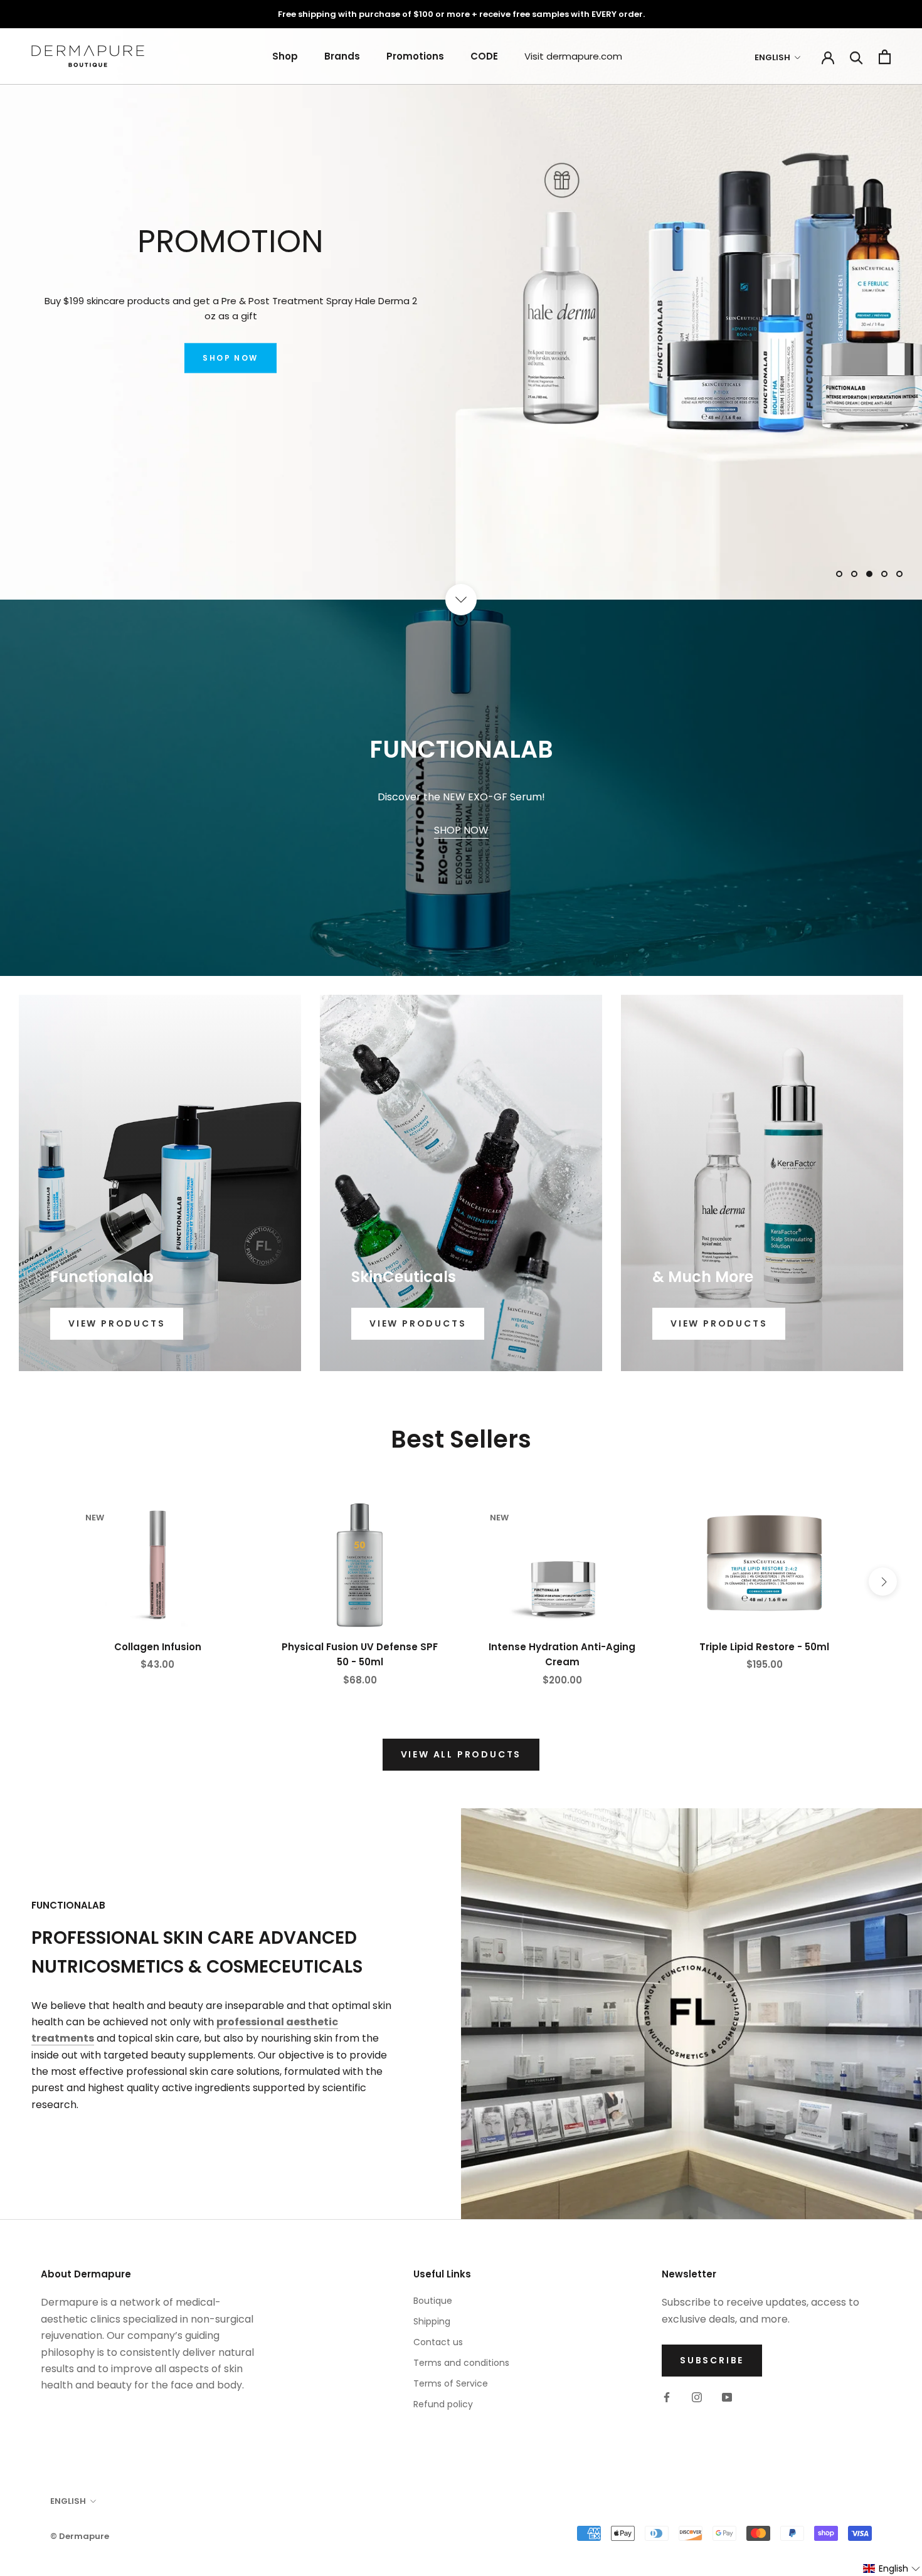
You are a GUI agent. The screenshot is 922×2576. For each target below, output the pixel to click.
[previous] (39, 1582)
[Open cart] (885, 57)
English (772, 57)
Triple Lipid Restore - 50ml (764, 1647)
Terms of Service (451, 2383)
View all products (461, 1754)
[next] (883, 1582)
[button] (892, 2569)
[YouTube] (727, 2397)
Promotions (415, 56)
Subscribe (712, 2360)
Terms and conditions (461, 2363)
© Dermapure (80, 2536)
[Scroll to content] (461, 600)
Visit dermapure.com (573, 56)
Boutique (433, 2301)
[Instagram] (697, 2397)
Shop (285, 56)
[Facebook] (667, 2397)
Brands (342, 56)
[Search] (856, 57)
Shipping (432, 2321)
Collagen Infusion (158, 1647)
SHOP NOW (230, 367)
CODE (484, 56)
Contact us (438, 2342)
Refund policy (443, 2404)
